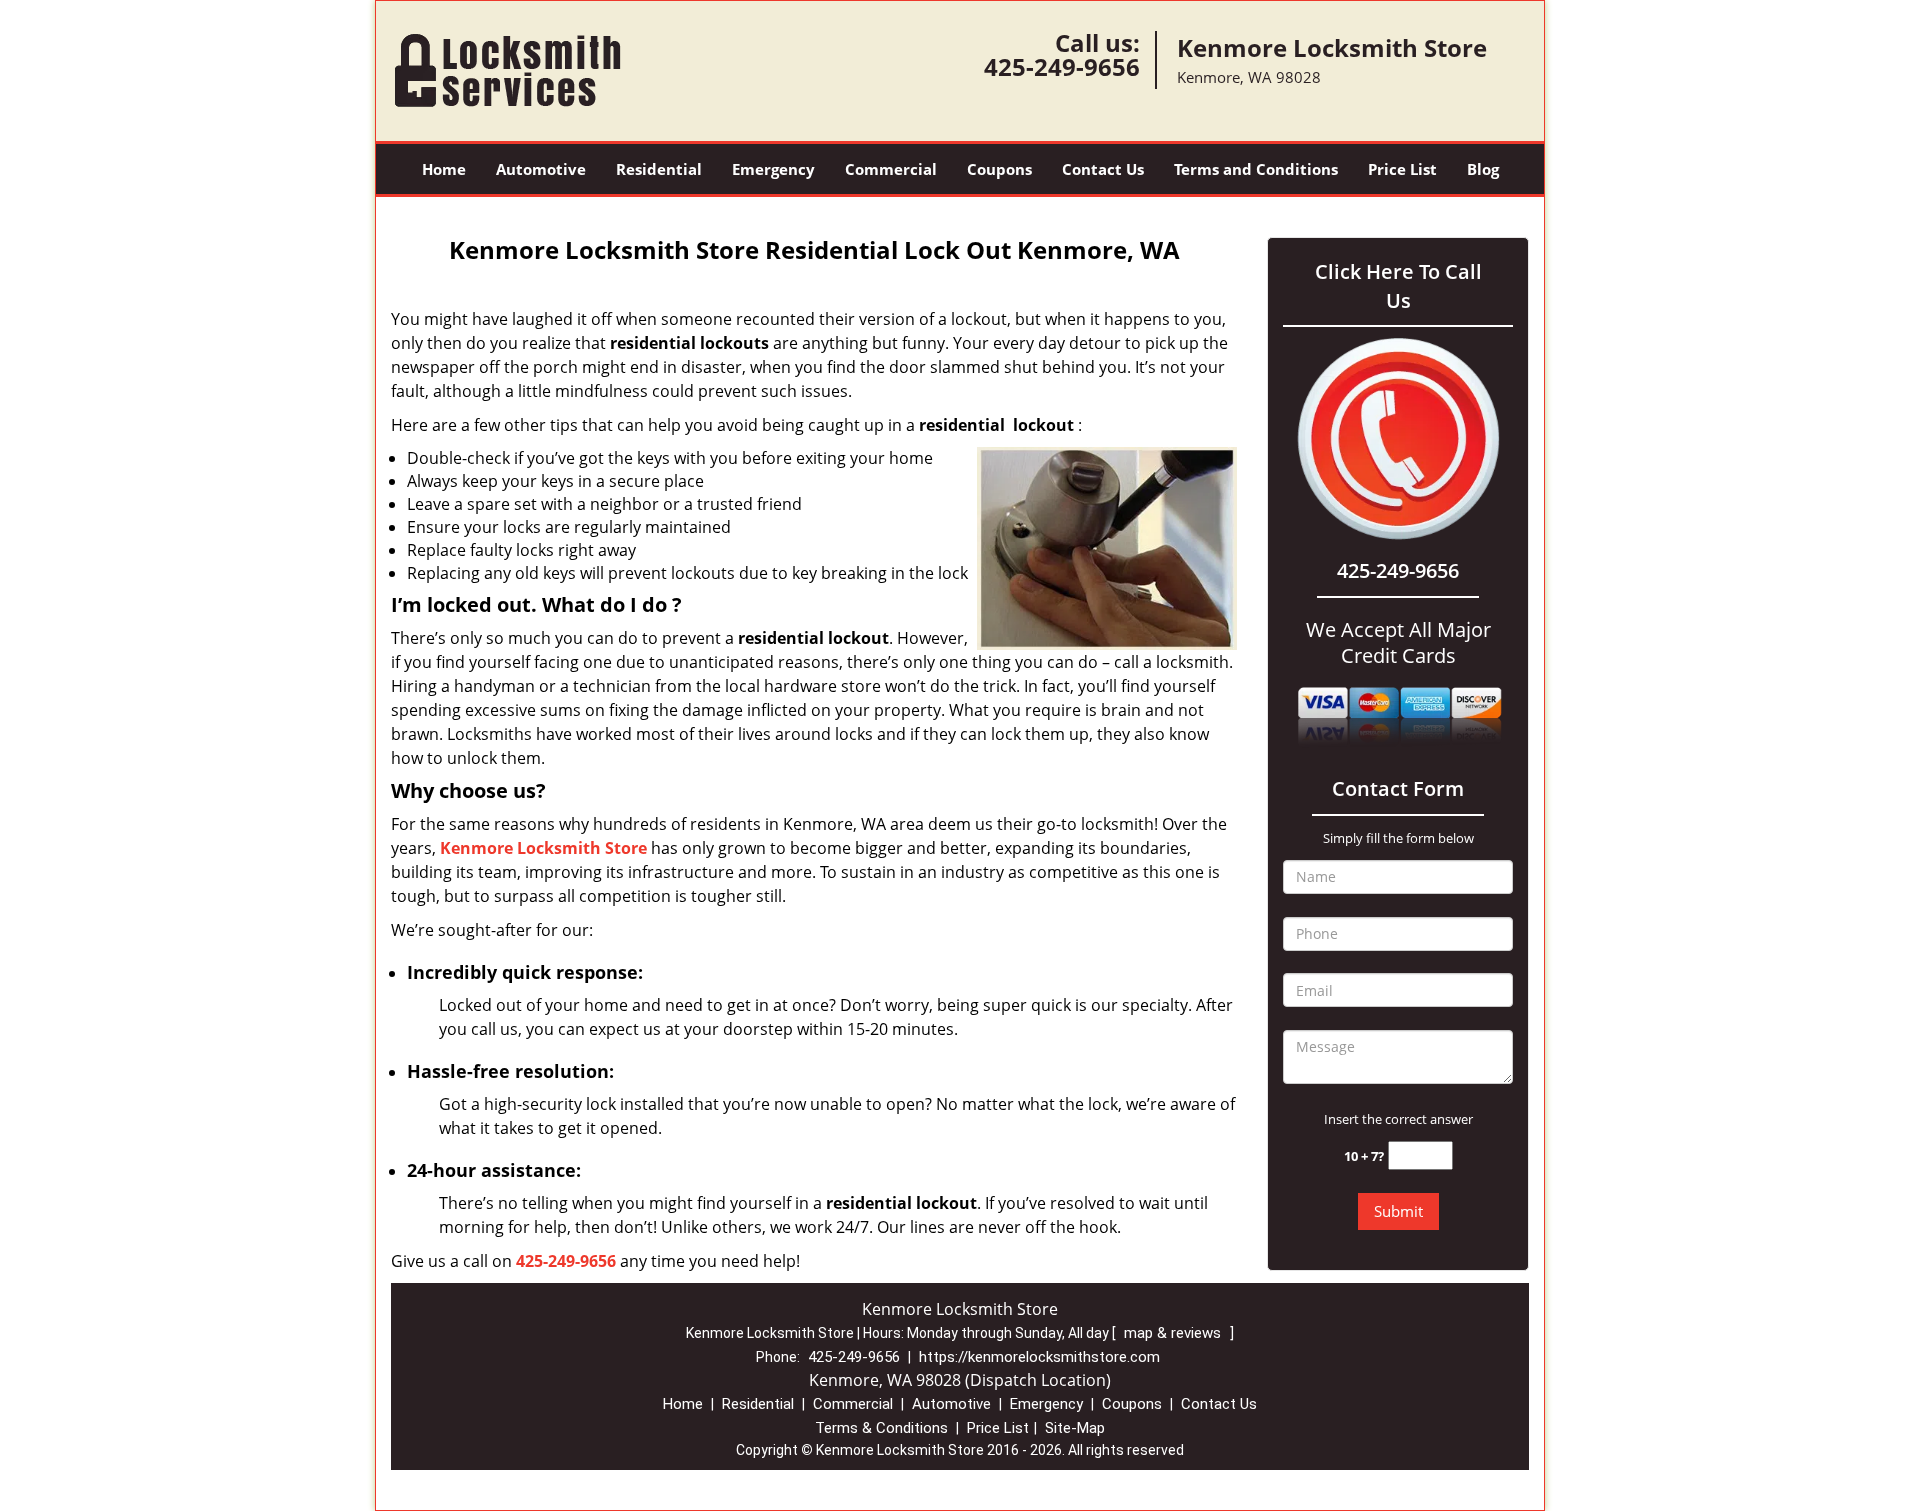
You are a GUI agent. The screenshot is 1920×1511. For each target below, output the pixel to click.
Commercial (891, 169)
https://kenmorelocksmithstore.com (1039, 1357)
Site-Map (1075, 1428)
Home (444, 169)
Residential (659, 169)
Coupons (999, 169)
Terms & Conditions (881, 1428)
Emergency (773, 169)
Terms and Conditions (1256, 169)
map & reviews (1174, 1333)
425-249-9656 (1062, 66)
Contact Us (1103, 169)
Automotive (541, 169)
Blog (1483, 169)
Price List (1402, 169)
